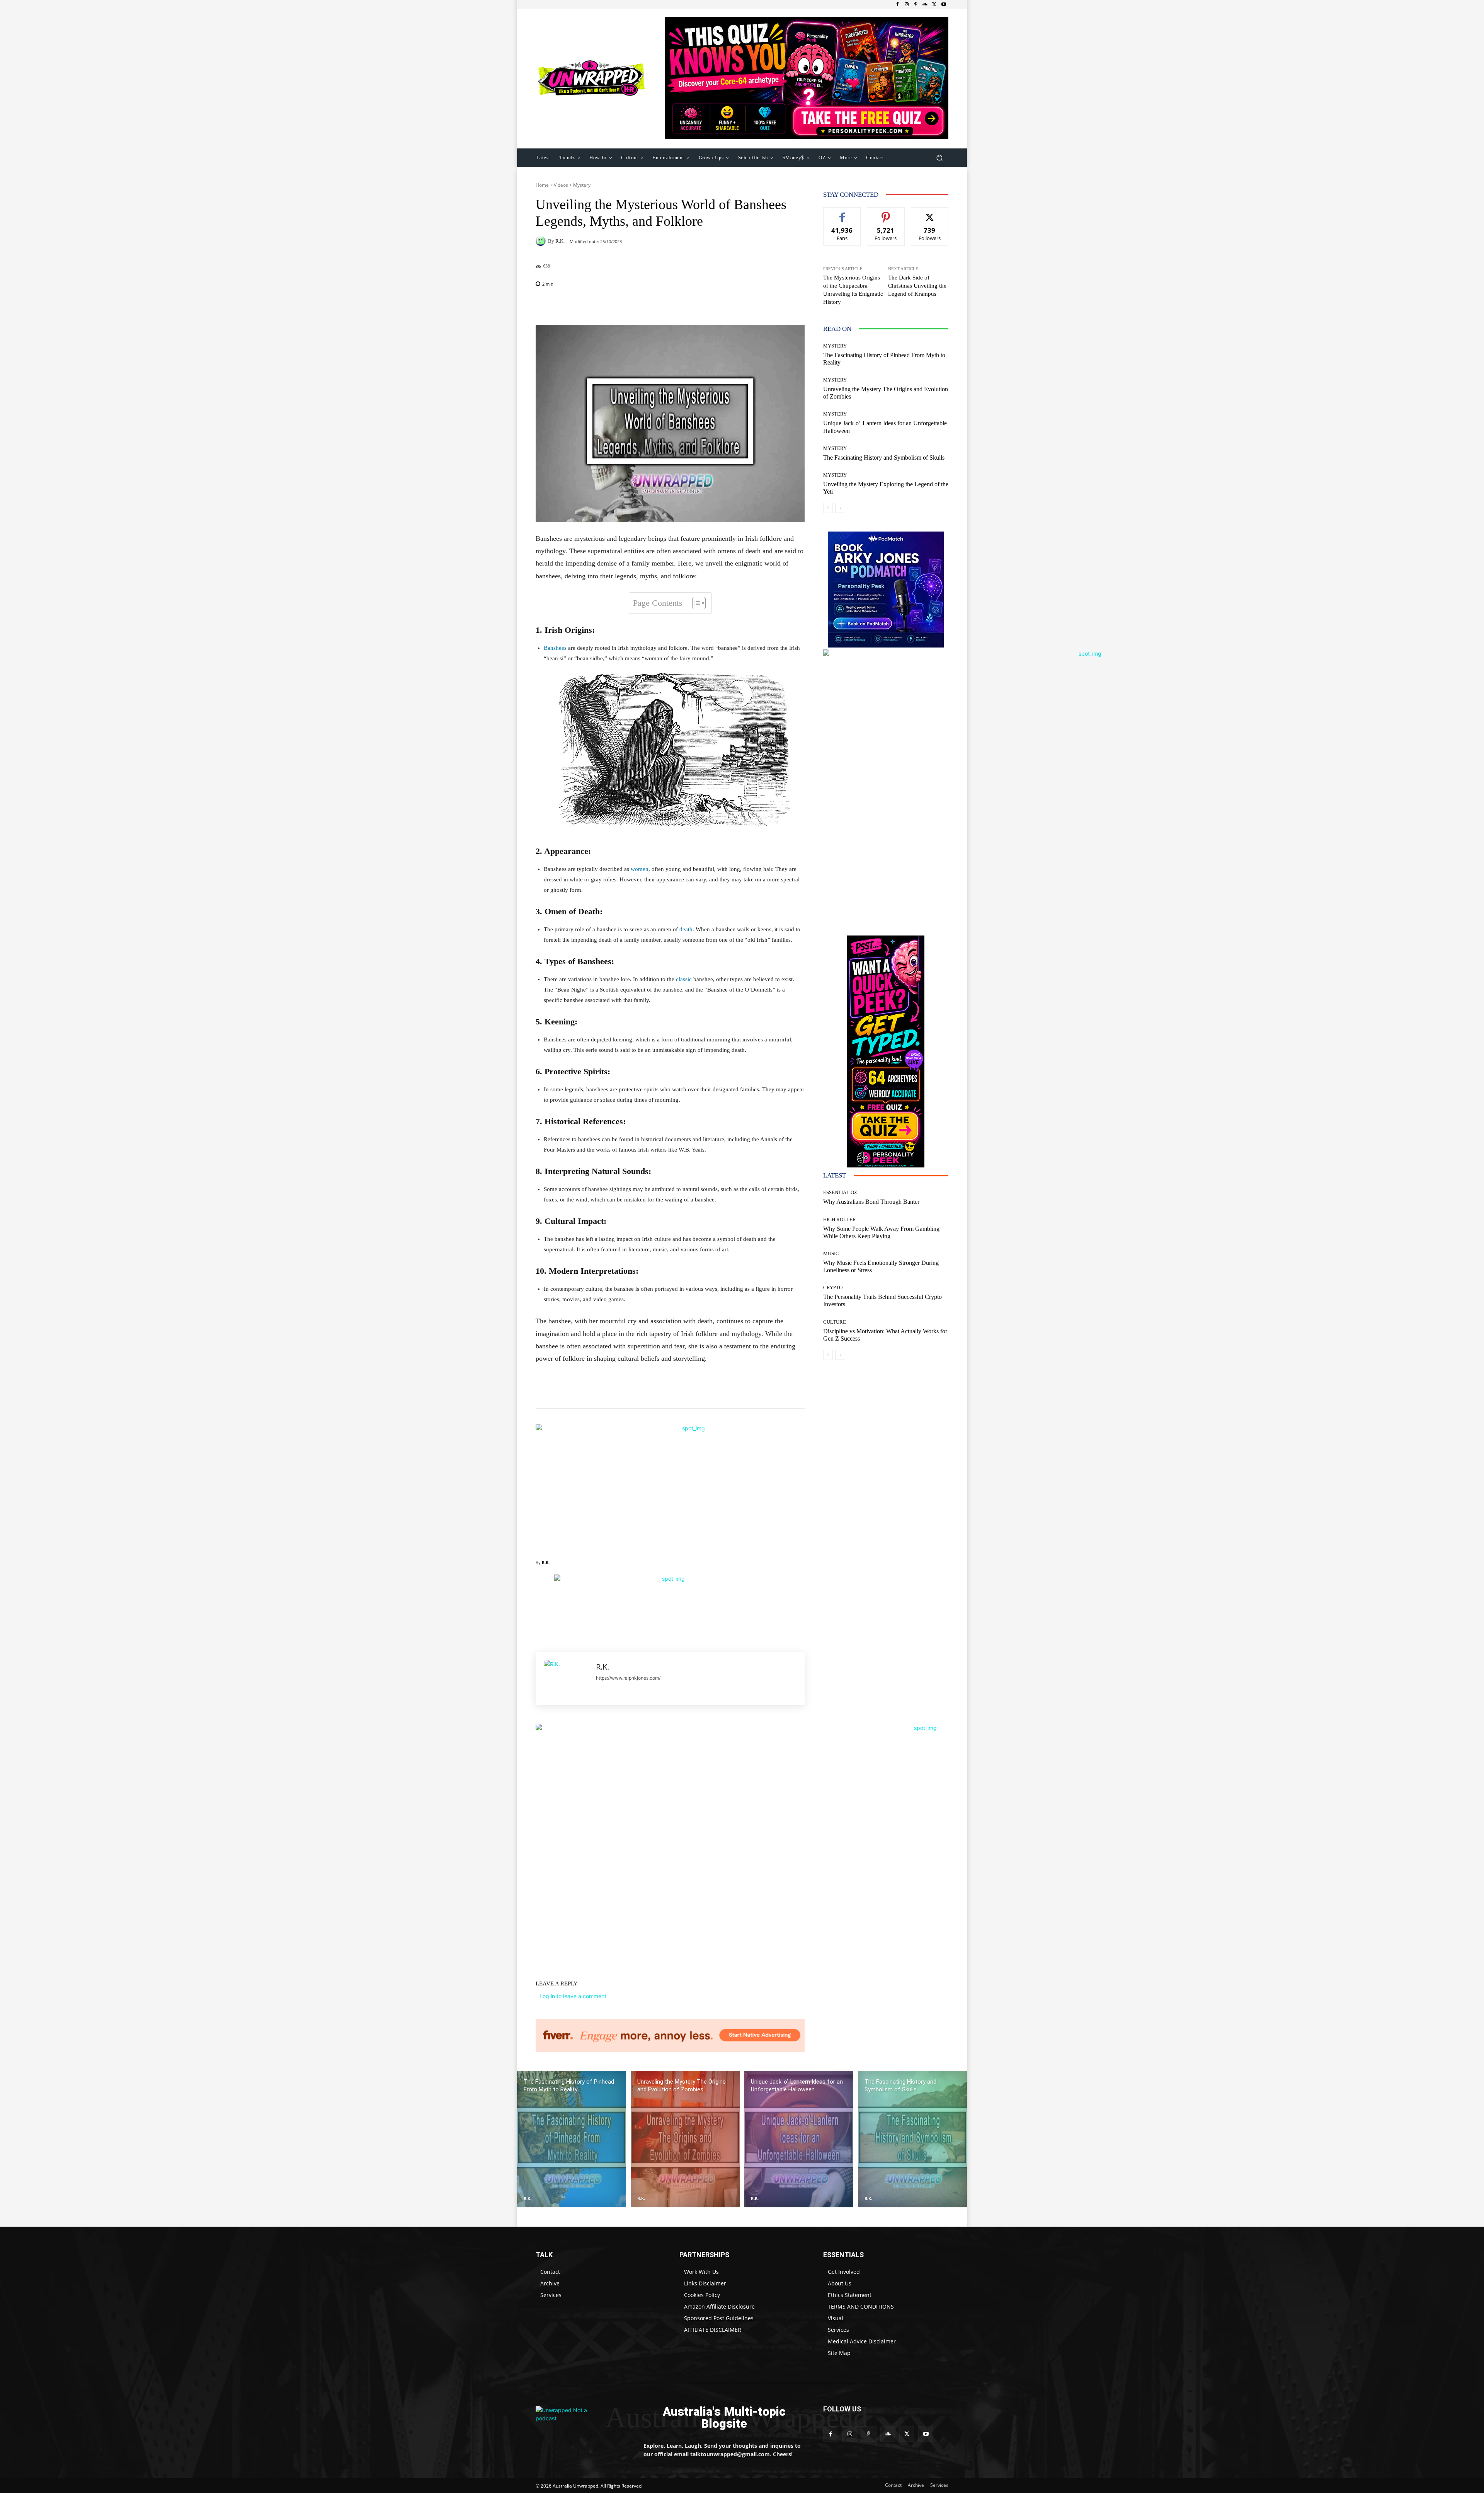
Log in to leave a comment (573, 1996)
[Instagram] (907, 5)
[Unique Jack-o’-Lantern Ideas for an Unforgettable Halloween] (799, 2139)
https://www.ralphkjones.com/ (628, 1678)
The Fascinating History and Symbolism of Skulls (884, 458)
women (640, 869)
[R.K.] (542, 241)
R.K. (560, 241)
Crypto (833, 1287)
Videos (561, 185)
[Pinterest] (916, 5)
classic (684, 979)
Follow (886, 213)
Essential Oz (840, 1192)
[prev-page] (828, 508)
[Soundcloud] (925, 5)
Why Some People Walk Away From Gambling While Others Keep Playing (881, 1232)
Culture (835, 1322)
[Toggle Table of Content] (695, 603)
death (686, 929)
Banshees (555, 648)
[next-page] (840, 508)
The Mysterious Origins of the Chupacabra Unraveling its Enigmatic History (853, 290)
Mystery (582, 185)
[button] (939, 158)
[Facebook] (897, 5)
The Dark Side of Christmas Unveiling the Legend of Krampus (917, 286)
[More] (720, 305)
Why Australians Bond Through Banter (871, 1202)
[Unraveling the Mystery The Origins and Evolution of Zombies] (685, 2139)
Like (842, 213)
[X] (934, 5)
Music (831, 1253)
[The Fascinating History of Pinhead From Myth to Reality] (572, 2139)
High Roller (840, 1219)
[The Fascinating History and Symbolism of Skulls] (912, 2139)
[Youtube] (944, 5)
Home (542, 185)
